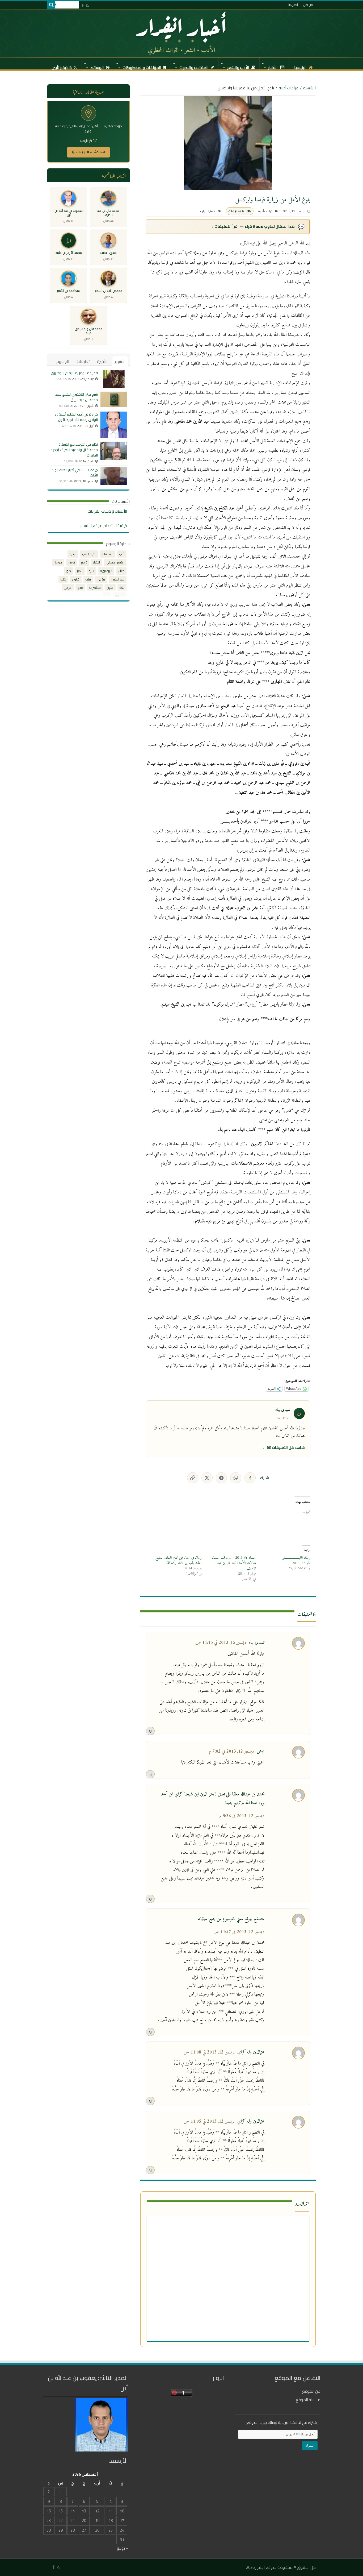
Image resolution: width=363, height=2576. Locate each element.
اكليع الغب (89, 554)
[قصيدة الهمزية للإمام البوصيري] (114, 379)
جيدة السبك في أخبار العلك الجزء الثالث (75, 472)
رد (150, 1731)
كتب (63, 579)
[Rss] (87, 5)
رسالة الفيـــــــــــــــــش (296, 1558)
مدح (80, 588)
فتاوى (101, 579)
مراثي (68, 588)
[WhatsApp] (236, 1478)
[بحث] (51, 5)
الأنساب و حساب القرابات (107, 511)
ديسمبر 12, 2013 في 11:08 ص (209, 2052)
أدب (122, 554)
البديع (73, 554)
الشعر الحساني (115, 562)
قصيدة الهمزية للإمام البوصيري (74, 373)
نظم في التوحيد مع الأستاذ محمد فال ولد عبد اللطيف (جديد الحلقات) (74, 450)
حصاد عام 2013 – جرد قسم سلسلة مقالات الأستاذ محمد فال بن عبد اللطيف (234, 1563)
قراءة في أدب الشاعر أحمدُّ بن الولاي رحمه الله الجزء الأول (76, 417)
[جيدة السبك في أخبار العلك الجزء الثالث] (114, 476)
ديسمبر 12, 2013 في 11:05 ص (209, 2122)
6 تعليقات (236, 211)
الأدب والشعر (239, 66)
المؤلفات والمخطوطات (142, 66)
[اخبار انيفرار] (181, 33)
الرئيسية (300, 66)
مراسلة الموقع (308, 2400)
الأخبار (273, 66)
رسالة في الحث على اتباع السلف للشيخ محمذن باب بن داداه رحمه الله (179, 1560)
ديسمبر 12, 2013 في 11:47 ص (239, 1932)
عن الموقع (311, 2391)
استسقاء (108, 554)
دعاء (121, 571)
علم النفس (118, 579)
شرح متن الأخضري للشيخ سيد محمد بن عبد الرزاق (77, 397)
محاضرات (95, 588)
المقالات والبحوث (194, 66)
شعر (80, 571)
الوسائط (98, 66)
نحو (107, 596)
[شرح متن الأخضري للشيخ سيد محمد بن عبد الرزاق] (114, 399)
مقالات (120, 596)
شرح (91, 571)
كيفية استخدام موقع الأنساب (103, 526)
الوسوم (63, 361)
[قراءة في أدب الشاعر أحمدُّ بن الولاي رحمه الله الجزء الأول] (114, 425)
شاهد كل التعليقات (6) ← (284, 1447)
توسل (71, 562)
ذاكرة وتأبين (62, 66)
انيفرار (97, 562)
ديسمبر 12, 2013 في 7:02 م (231, 1752)
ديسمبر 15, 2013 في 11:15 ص (221, 1643)
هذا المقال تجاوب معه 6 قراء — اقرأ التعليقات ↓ (253, 226)
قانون (76, 579)
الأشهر (120, 361)
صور (68, 571)
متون (110, 588)
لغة (122, 588)
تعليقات (83, 361)
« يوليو (122, 2548)
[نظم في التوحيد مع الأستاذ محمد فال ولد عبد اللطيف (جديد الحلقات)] (114, 451)
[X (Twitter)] (207, 1478)
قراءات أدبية (289, 88)
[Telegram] (221, 1478)
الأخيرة (102, 361)
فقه (88, 579)
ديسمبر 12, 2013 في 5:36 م (242, 1816)
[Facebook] (83, 5)
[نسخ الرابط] (193, 1478)
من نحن (308, 5)
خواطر (58, 562)
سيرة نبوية (106, 571)
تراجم (84, 562)
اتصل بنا (293, 5)
